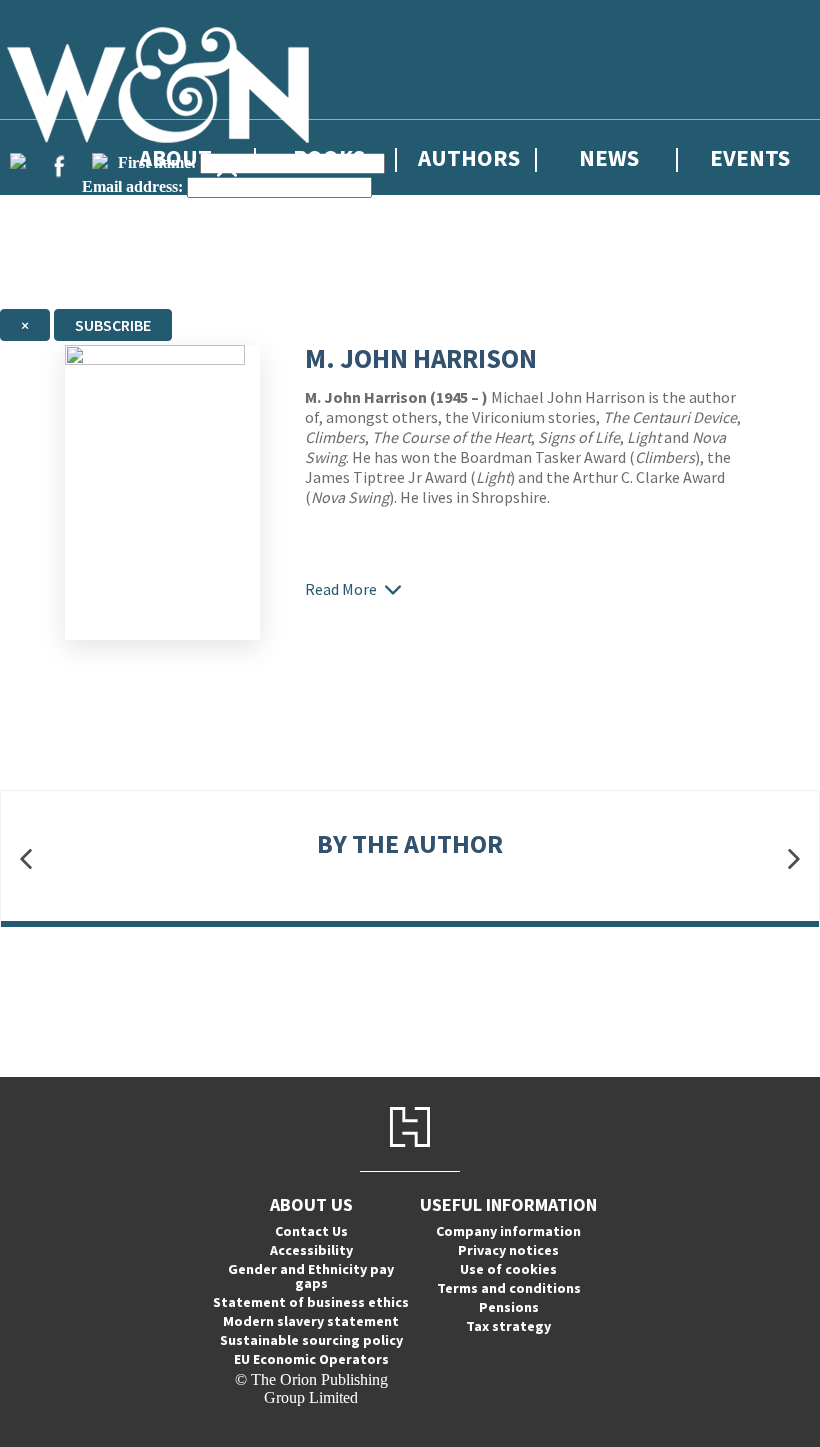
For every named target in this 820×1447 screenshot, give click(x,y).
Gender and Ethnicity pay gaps (311, 1276)
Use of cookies (508, 1269)
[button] (26, 858)
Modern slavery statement (311, 1321)
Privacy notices (508, 1250)
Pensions (509, 1307)
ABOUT (175, 157)
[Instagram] (100, 161)
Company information (508, 1231)
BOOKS (329, 157)
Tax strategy (508, 1326)
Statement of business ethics (311, 1302)
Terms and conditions (509, 1288)
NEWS (609, 157)
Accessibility (311, 1250)
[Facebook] (59, 166)
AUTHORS (469, 157)
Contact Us (311, 1231)
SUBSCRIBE (113, 325)
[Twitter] (18, 161)
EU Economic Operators (311, 1359)
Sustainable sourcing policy (311, 1340)
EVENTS (750, 157)
